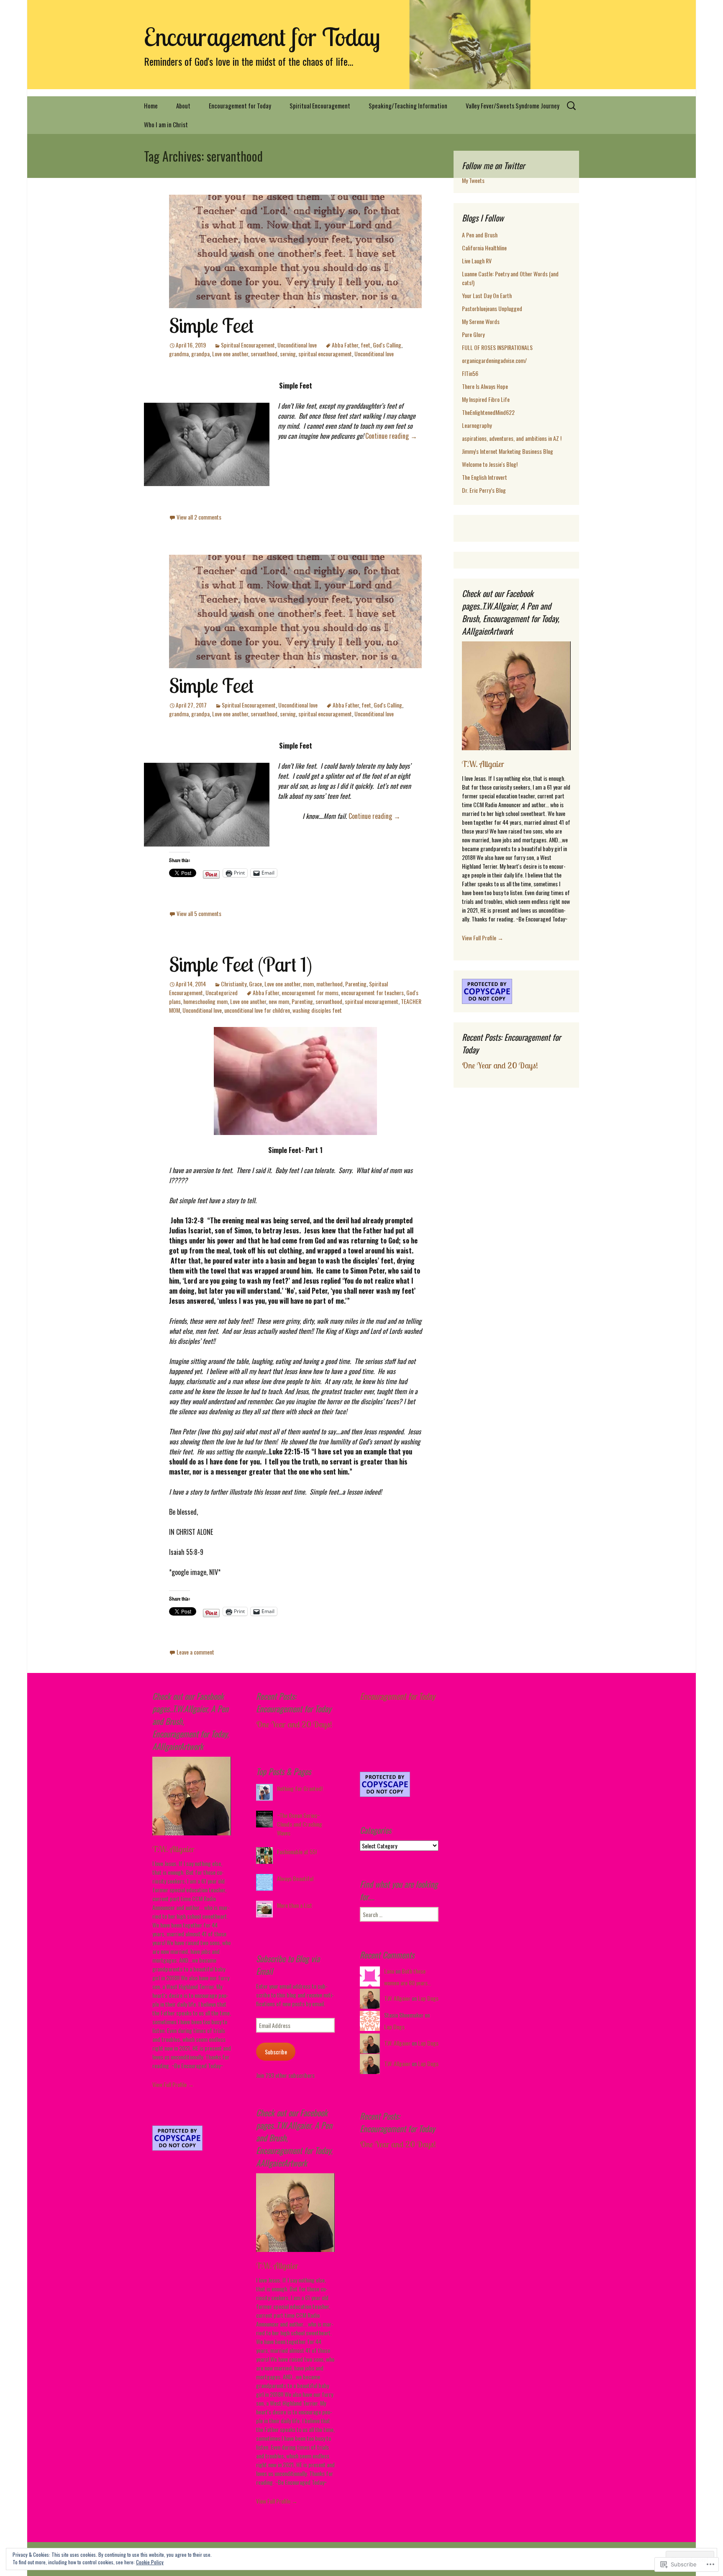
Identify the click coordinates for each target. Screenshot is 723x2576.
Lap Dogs (428, 1998)
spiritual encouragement (325, 354)
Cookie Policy (150, 2562)
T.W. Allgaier (483, 764)
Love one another (230, 354)
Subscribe (276, 2052)
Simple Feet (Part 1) (241, 964)
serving (288, 354)
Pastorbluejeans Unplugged (492, 308)
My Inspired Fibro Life (486, 399)
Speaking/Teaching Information (408, 106)
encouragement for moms (310, 992)
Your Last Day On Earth (487, 295)
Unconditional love (297, 345)
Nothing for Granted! (300, 1788)
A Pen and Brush (480, 235)
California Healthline (484, 248)
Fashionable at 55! (297, 1852)
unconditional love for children (257, 1010)
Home (151, 106)
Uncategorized (222, 992)
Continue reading (391, 436)
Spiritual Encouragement (320, 106)
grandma (179, 354)
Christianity (234, 984)
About (183, 106)
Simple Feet (211, 325)
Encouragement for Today (240, 106)
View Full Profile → (483, 938)
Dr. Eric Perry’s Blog (484, 490)
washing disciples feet (317, 1010)
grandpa (200, 354)
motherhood (329, 984)
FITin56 (470, 373)
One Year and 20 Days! (500, 1065)
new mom (279, 1001)
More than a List (295, 1905)
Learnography (477, 425)
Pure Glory (473, 334)
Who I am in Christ (166, 124)
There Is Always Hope (485, 386)
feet (365, 345)
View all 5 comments (199, 913)
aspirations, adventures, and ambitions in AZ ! (512, 438)
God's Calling (387, 345)
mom (308, 984)
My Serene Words (481, 321)
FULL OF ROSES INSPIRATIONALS (497, 347)
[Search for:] (572, 106)
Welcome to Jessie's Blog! (490, 464)
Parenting (356, 984)
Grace (255, 984)
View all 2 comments (199, 517)
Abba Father (345, 345)
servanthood (264, 354)
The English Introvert (485, 477)
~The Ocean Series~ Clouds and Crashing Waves (300, 1824)
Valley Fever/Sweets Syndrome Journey (513, 106)
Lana (389, 1971)
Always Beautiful (295, 1878)
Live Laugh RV (477, 261)
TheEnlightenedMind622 (488, 412)
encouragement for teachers (372, 992)
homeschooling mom (205, 1001)
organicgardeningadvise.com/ (494, 360)
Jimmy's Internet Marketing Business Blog (508, 451)
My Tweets (473, 180)
